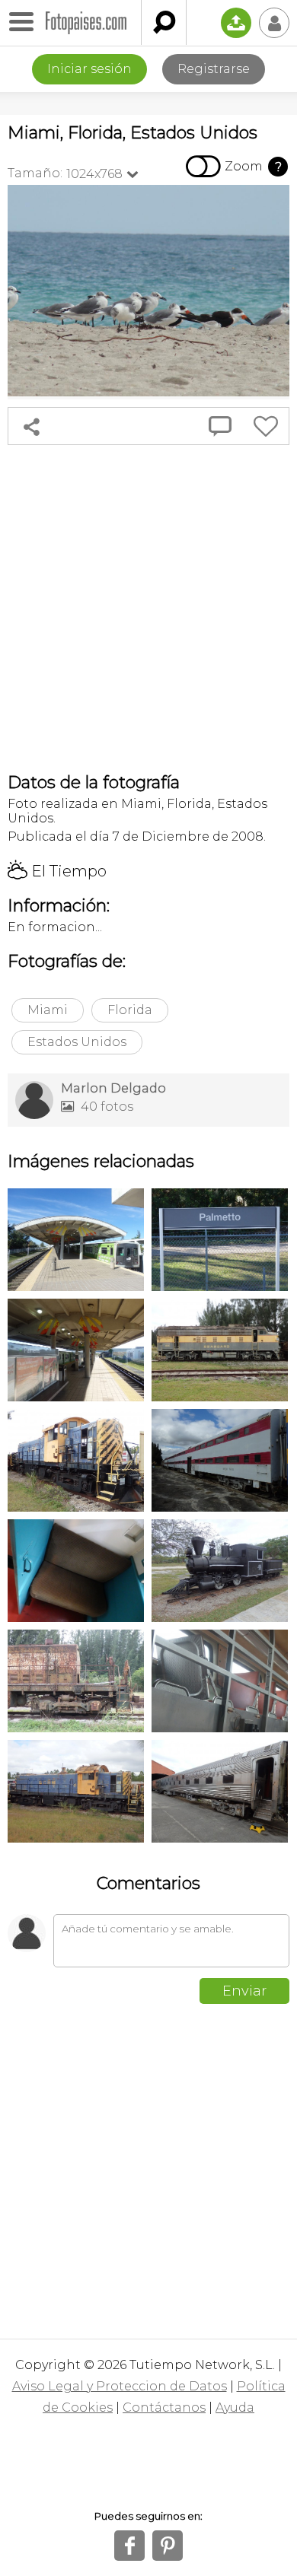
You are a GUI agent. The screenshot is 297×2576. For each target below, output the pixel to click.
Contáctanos (164, 2407)
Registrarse (214, 69)
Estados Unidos (77, 1042)
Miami (48, 1010)
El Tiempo (57, 871)
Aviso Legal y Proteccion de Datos (120, 2386)
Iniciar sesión (89, 69)
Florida (130, 1010)
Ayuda (235, 2407)
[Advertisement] (148, 609)
